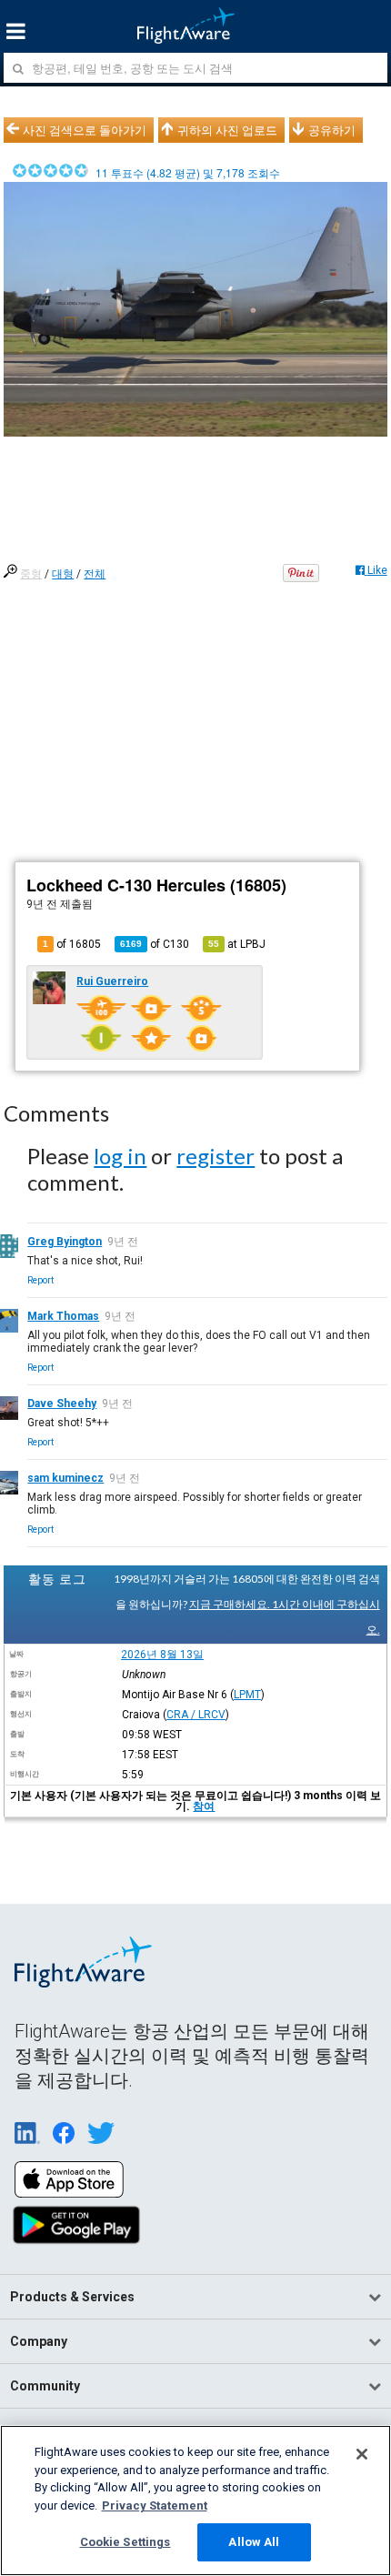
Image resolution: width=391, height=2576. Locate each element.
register (216, 1156)
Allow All (254, 2542)
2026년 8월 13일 (162, 1655)
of (155, 944)
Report (40, 1280)
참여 (204, 1806)
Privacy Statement (155, 2506)
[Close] (362, 2454)
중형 (31, 574)
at (237, 944)
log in (120, 1156)
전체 (95, 574)
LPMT (247, 1695)
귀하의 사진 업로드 (227, 130)
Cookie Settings (125, 2542)
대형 (63, 574)
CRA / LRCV (196, 1715)
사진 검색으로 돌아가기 (85, 130)
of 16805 (72, 944)
